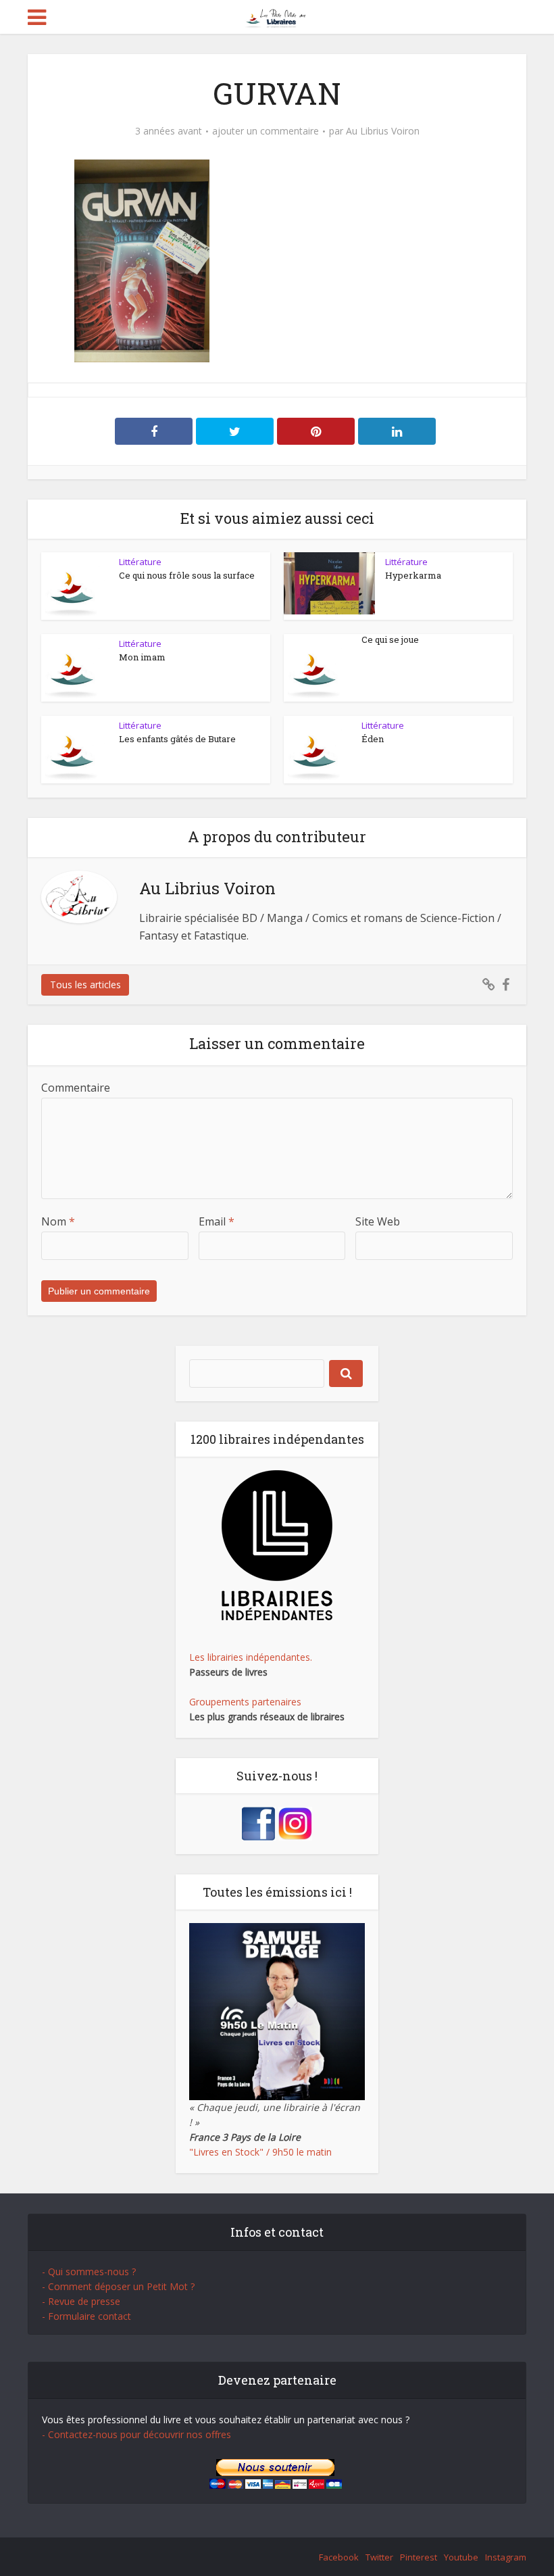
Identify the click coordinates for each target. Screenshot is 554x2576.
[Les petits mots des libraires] (277, 16)
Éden (373, 739)
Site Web (378, 1221)
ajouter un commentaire (266, 131)
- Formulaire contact (86, 2316)
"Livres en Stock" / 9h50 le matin (260, 2152)
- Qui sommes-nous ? (89, 2271)
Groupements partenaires (245, 1702)
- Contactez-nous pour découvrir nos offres (136, 2434)
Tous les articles (85, 985)
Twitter (379, 2557)
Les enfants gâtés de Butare (177, 739)
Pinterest (419, 2557)
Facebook (339, 2557)
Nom (58, 1221)
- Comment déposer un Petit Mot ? (118, 2286)
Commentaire (76, 1088)
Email (217, 1221)
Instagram (506, 2557)
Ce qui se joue (390, 639)
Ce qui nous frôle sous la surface (187, 575)
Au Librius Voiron (383, 131)
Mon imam (142, 657)
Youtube (461, 2557)
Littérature (140, 562)
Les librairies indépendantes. (251, 1657)
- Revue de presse (81, 2301)
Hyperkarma (413, 575)
